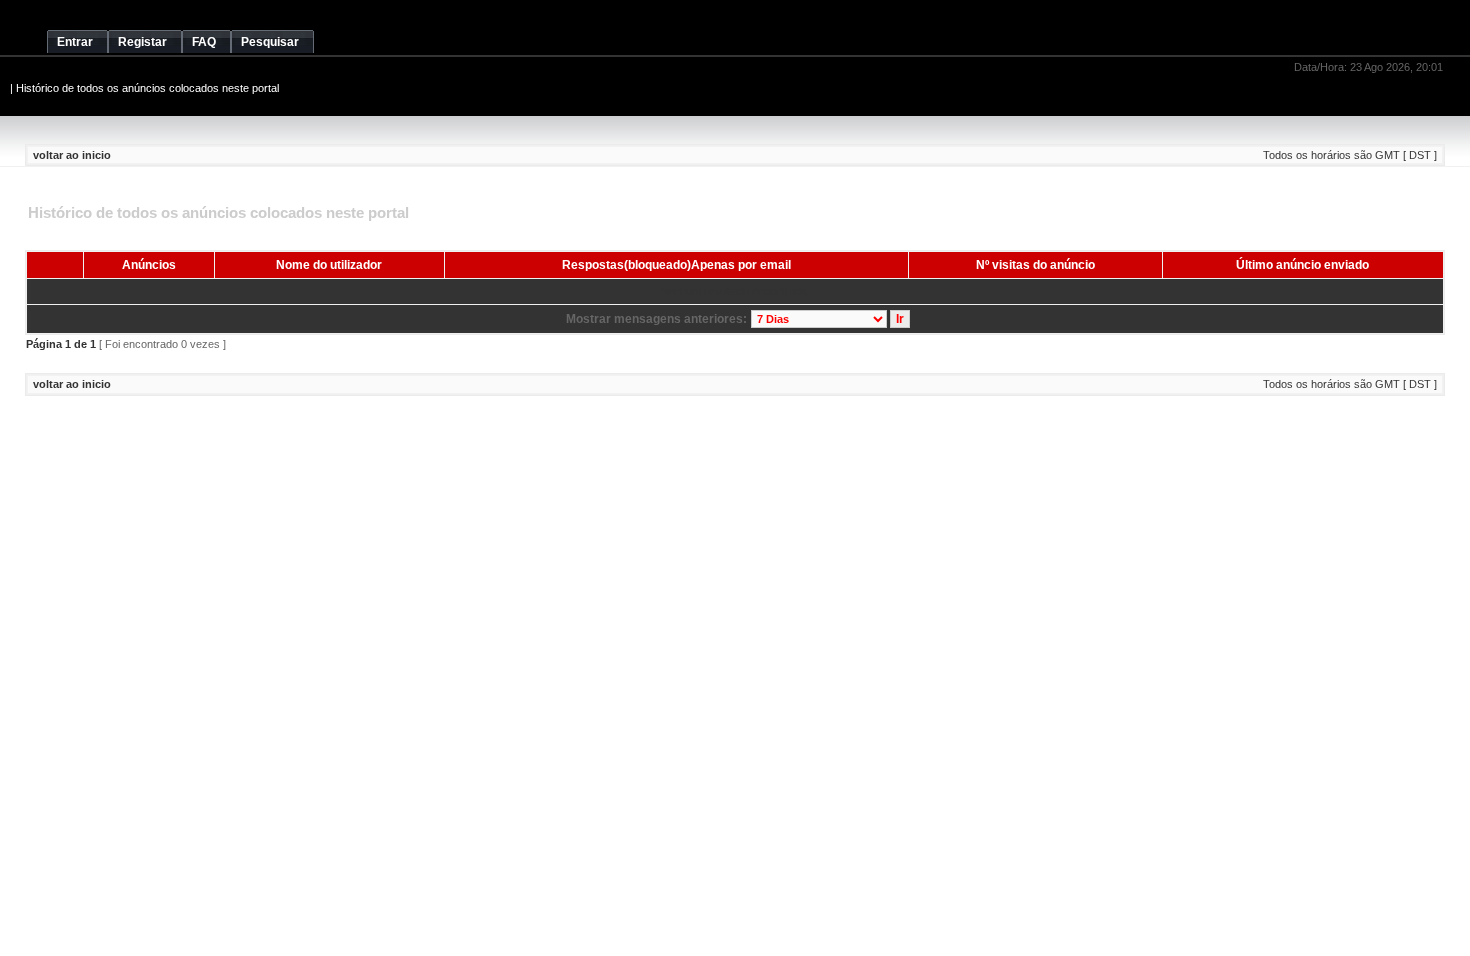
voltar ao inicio (72, 155)
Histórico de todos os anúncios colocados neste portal (147, 88)
